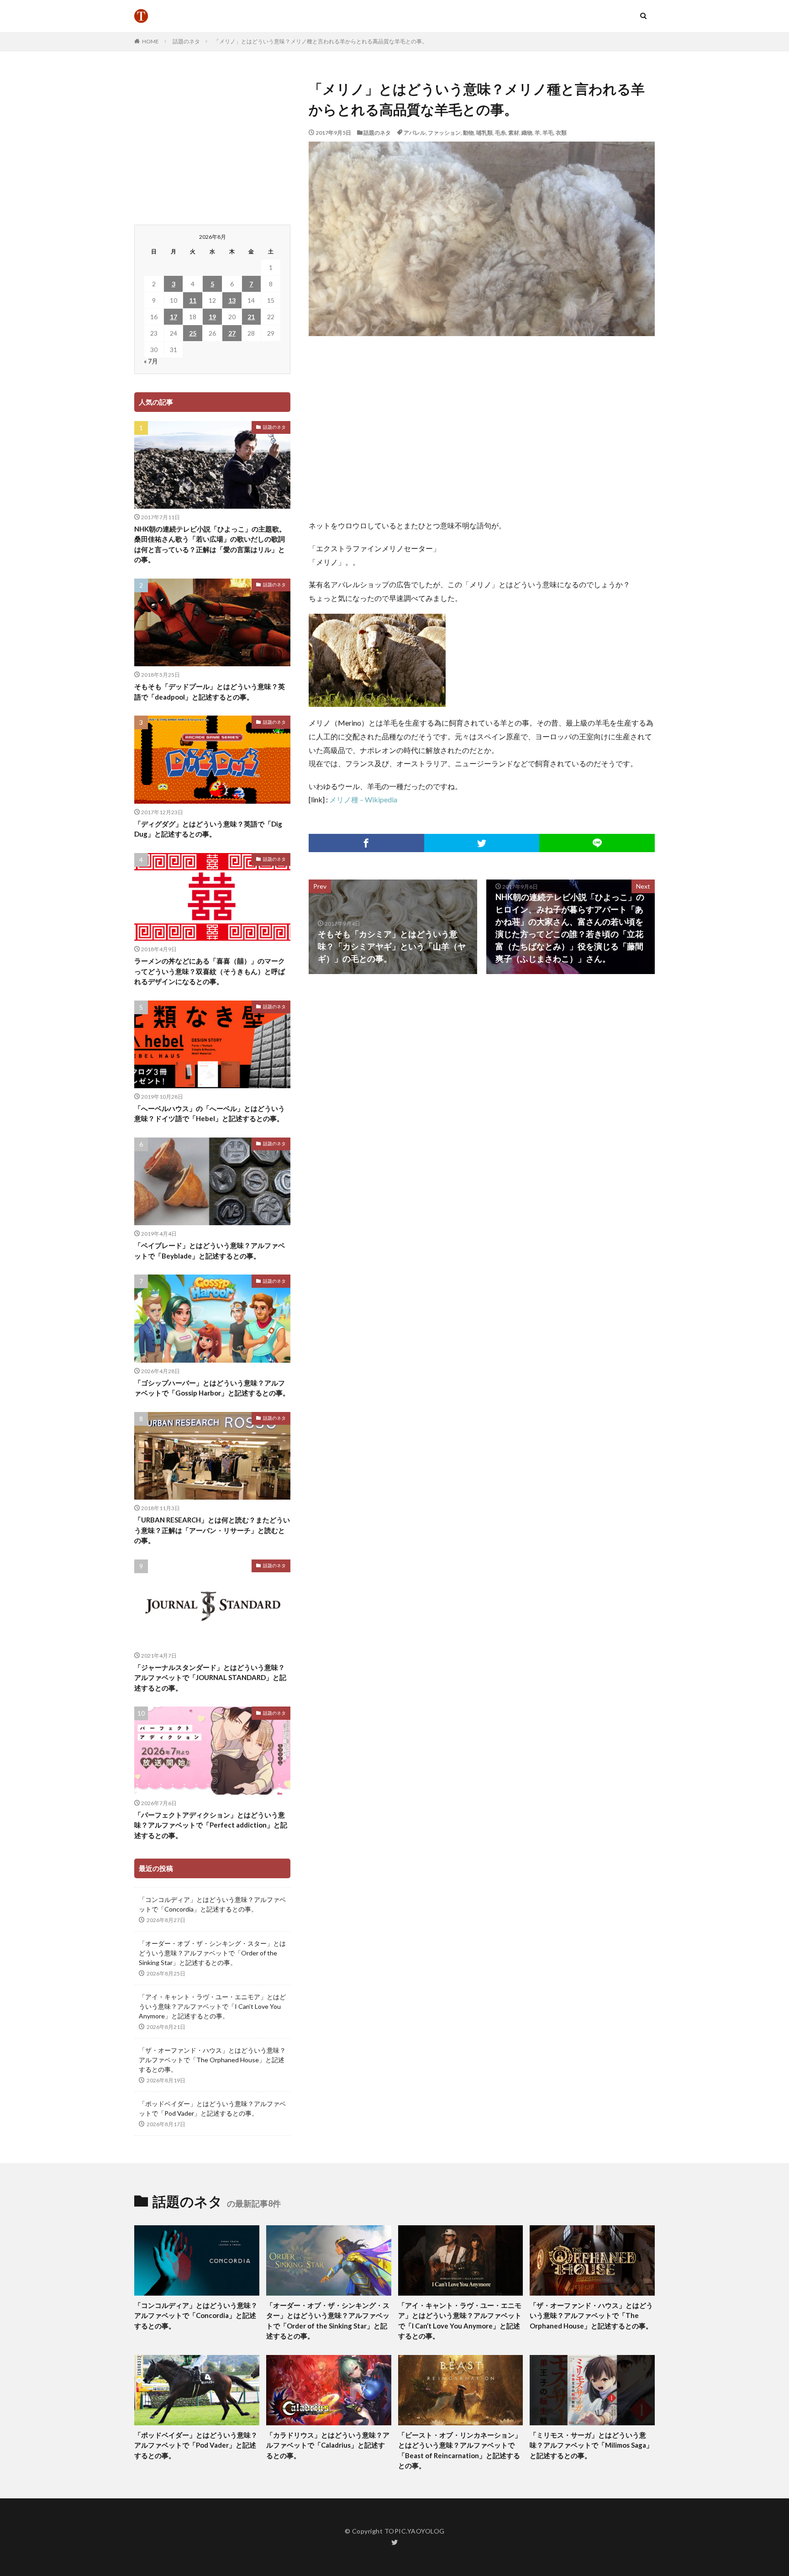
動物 (468, 133)
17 (174, 317)
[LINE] (597, 843)
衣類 (561, 133)
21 (251, 317)
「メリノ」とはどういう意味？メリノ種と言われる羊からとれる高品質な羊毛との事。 (321, 41)
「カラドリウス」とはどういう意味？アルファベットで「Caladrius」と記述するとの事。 (328, 2445)
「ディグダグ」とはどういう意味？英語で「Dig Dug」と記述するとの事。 (208, 829)
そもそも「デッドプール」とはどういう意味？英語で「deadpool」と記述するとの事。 (210, 692)
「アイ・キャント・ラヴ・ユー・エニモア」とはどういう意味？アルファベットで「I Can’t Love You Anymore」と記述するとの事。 (212, 2006)
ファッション (444, 133)
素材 (514, 133)
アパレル (415, 133)
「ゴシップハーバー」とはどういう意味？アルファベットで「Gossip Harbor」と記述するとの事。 (212, 1388)
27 (232, 333)
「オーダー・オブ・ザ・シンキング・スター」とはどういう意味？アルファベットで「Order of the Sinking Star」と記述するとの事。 (212, 1953)
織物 (527, 133)
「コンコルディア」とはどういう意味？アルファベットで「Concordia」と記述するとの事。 (212, 1904)
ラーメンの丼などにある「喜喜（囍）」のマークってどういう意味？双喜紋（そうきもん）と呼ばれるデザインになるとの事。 (210, 971)
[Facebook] (366, 843)
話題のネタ (186, 41)
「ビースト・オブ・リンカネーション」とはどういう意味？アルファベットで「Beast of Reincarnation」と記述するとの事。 (460, 2450)
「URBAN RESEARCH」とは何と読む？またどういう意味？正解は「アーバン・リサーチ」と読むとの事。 (212, 1530)
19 (212, 317)
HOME (150, 41)
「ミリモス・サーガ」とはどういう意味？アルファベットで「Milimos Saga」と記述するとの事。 (591, 2445)
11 (193, 300)
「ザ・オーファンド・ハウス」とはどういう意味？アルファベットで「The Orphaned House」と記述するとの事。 (212, 2060)
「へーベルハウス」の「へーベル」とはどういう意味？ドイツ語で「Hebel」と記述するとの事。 (210, 1114)
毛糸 (500, 133)
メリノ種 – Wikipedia (363, 799)
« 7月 (151, 361)
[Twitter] (482, 843)
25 (193, 333)
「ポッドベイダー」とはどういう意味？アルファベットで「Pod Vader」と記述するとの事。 (212, 2108)
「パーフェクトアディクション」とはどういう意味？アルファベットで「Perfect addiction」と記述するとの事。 (211, 1825)
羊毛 (548, 133)
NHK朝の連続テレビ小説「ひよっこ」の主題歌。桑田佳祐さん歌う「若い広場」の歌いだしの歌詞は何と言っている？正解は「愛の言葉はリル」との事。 (210, 544)
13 (232, 300)
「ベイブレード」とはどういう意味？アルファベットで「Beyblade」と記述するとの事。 (210, 1251)
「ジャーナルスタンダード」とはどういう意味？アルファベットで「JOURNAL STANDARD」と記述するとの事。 (210, 1678)
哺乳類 (484, 133)
